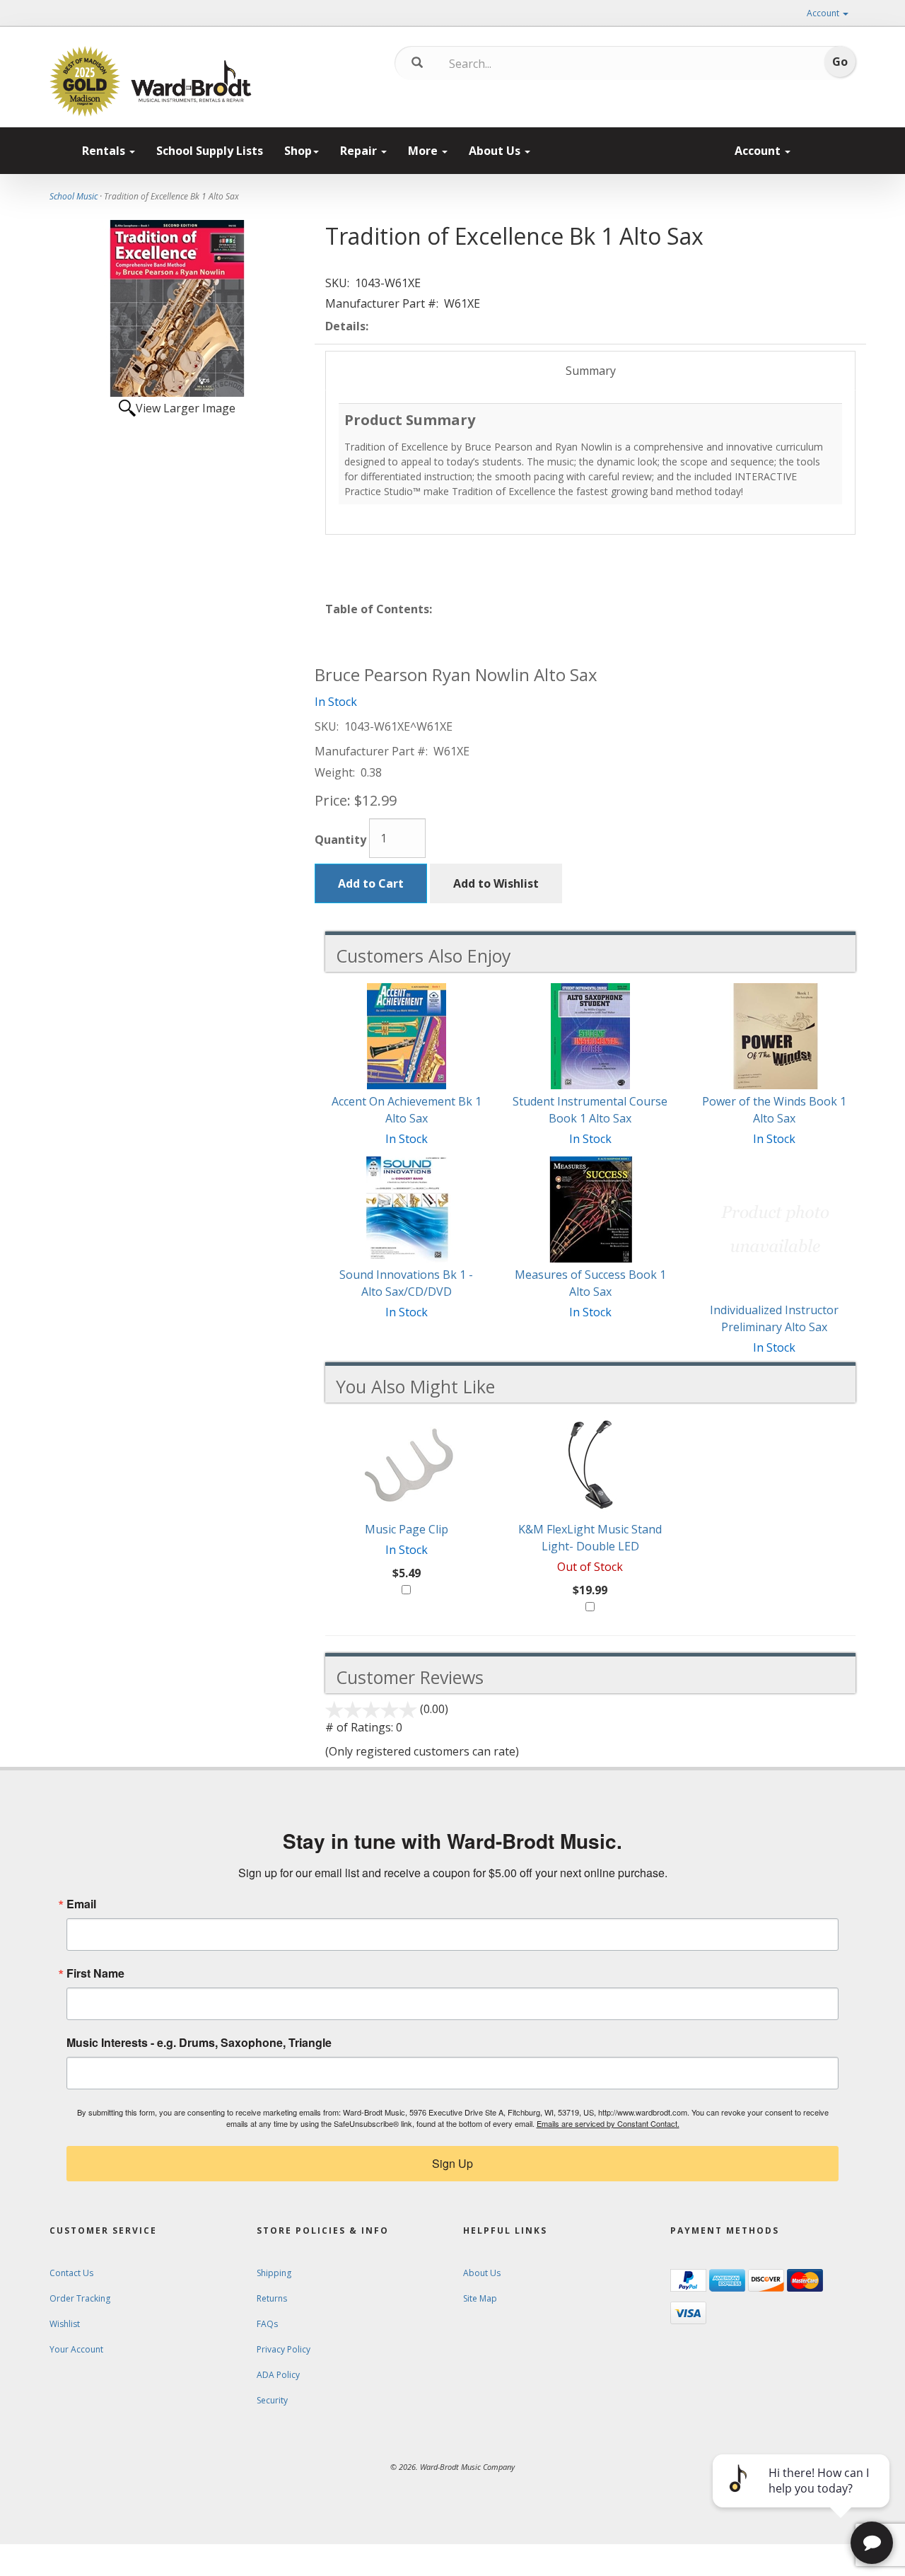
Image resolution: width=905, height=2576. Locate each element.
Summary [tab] (591, 371)
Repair (360, 151)
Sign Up (452, 2163)
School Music (74, 196)
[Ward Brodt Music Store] (191, 81)
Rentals (105, 151)
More (424, 151)
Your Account (76, 2349)
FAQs (267, 2324)
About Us (496, 151)
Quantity (340, 840)
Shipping (274, 2273)
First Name (95, 1973)
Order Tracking (80, 2298)
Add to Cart (371, 883)
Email (81, 1904)
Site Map (480, 2298)
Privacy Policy (284, 2349)
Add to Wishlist (496, 883)
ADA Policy (278, 2375)
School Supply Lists (210, 151)
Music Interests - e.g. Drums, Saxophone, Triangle (199, 2043)
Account (824, 13)
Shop (298, 151)
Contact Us (71, 2273)
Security (272, 2400)
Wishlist (65, 2324)
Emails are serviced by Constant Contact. (608, 2123)
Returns (272, 2298)
